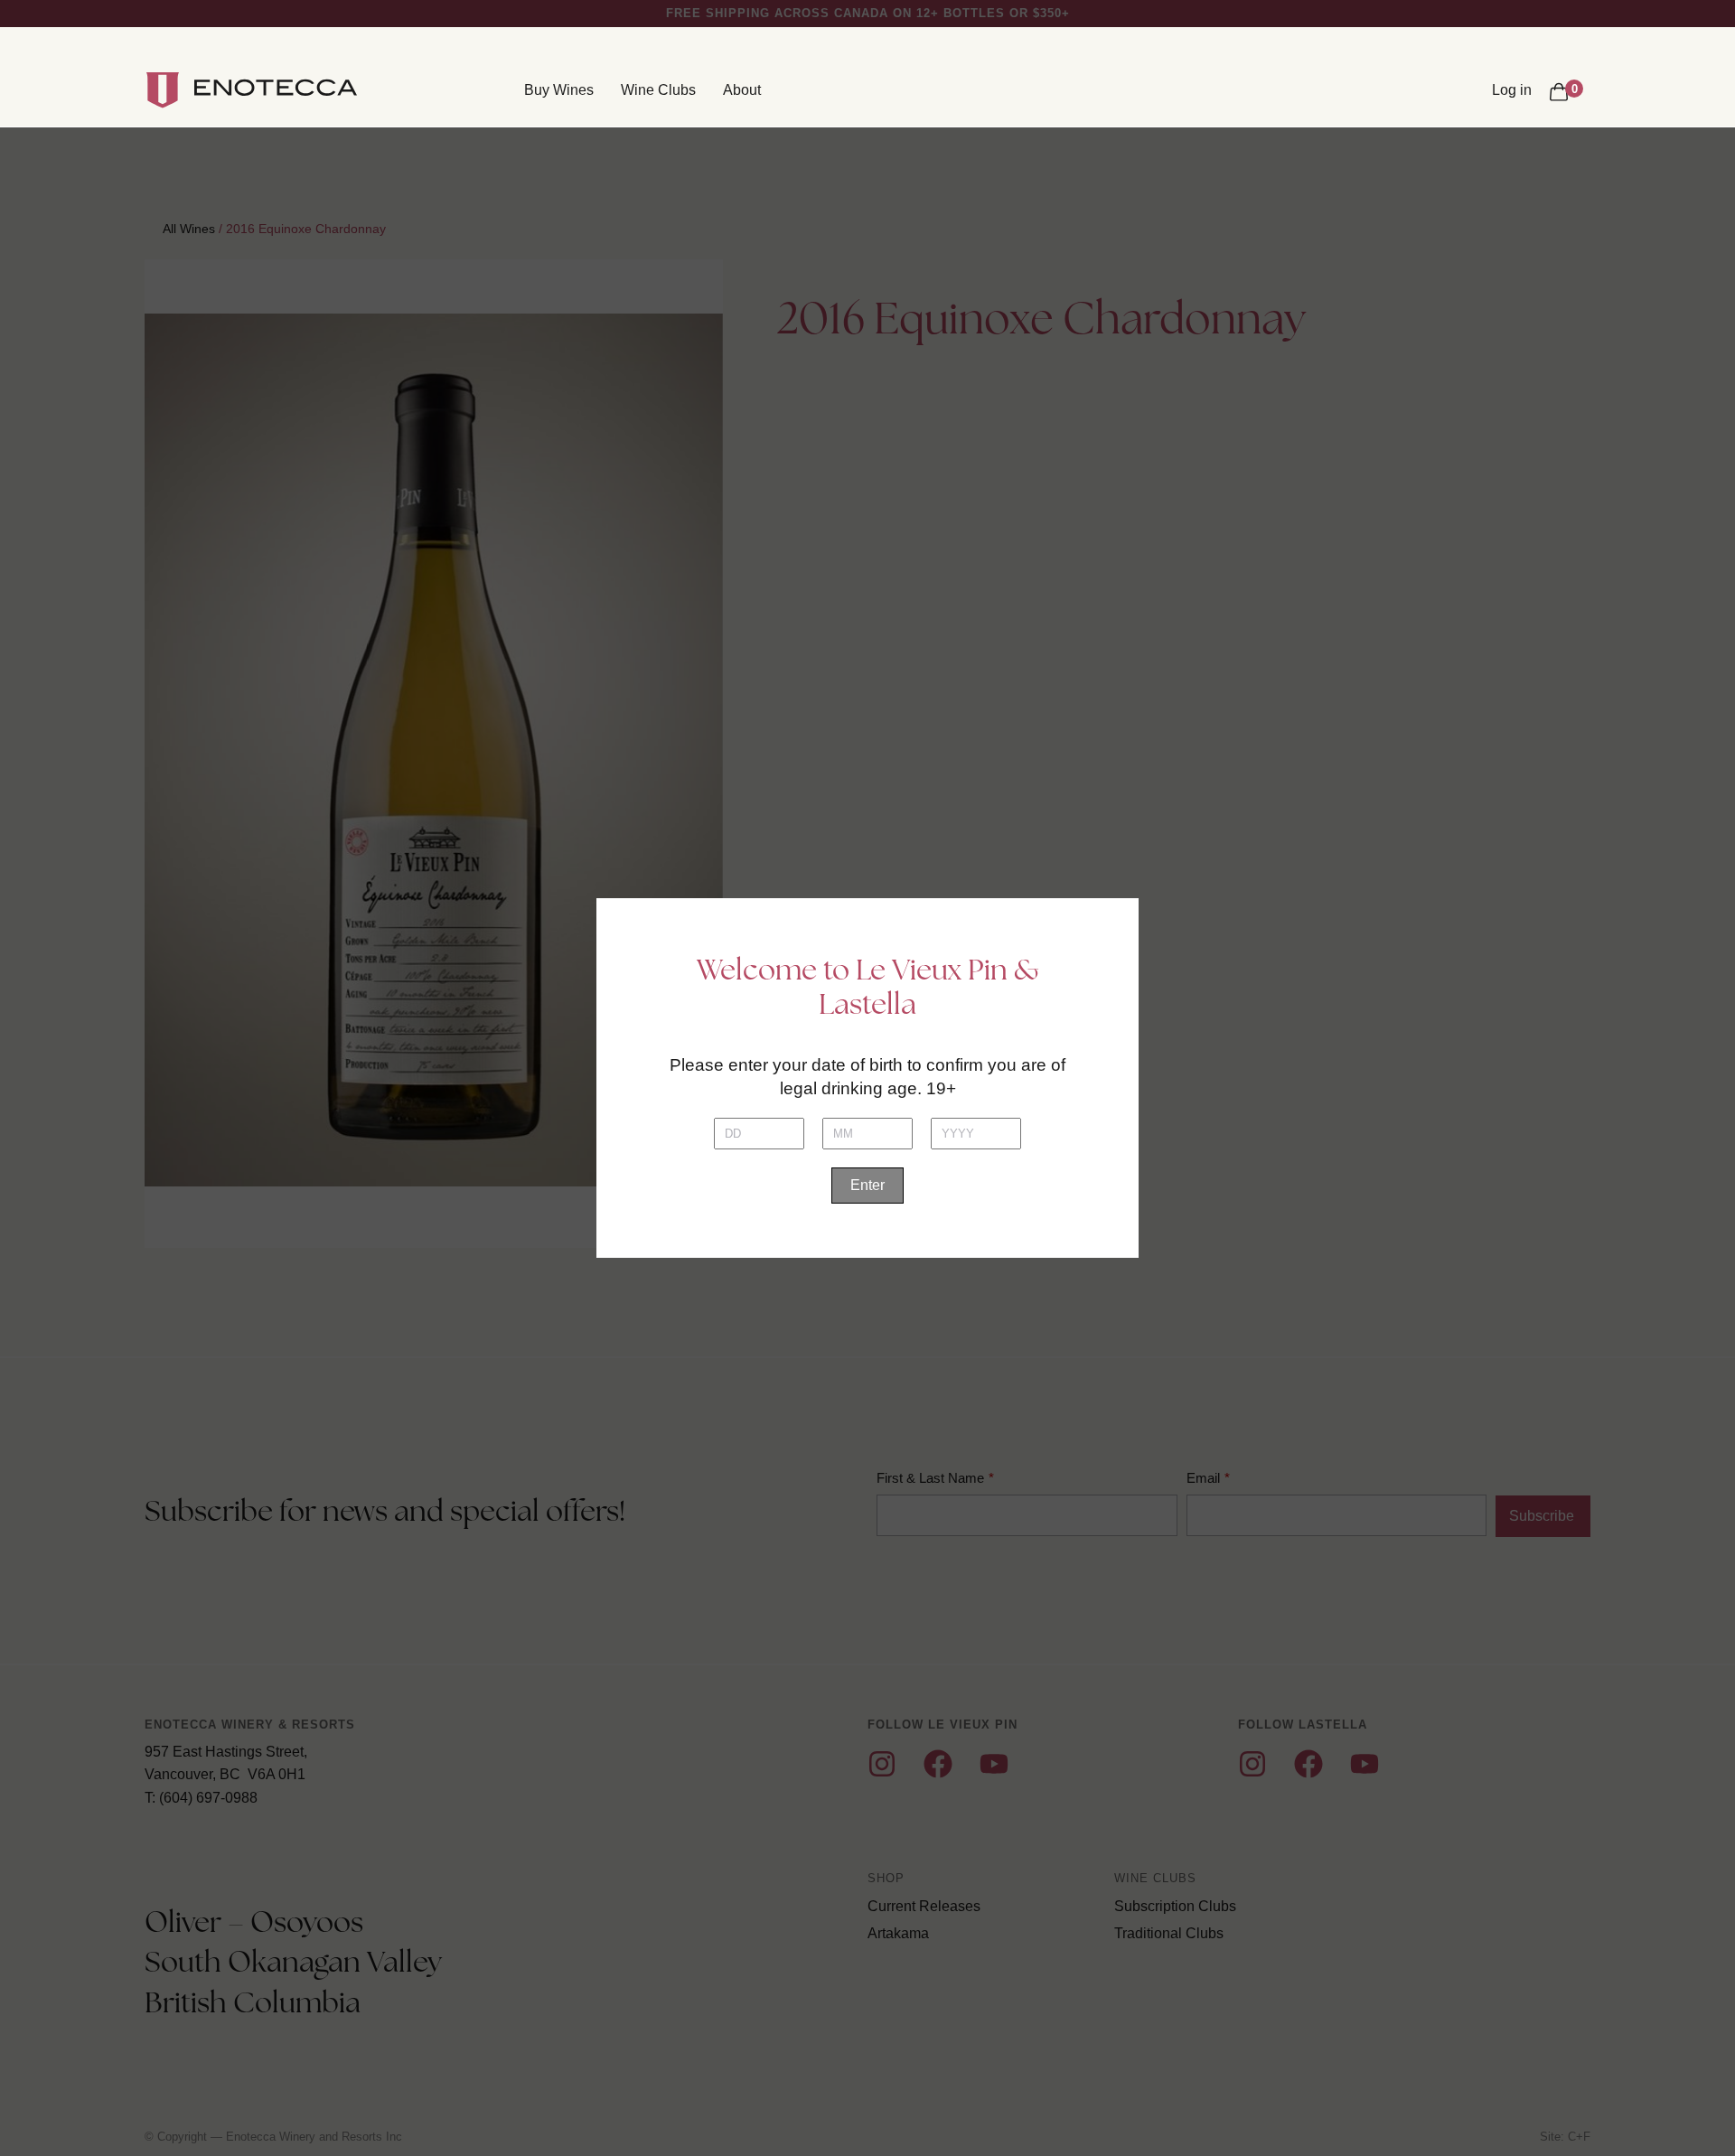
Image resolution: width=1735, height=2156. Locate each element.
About (742, 90)
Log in (1512, 90)
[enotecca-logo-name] (276, 90)
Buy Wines (559, 90)
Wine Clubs (658, 90)
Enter (867, 1185)
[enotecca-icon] (163, 90)
